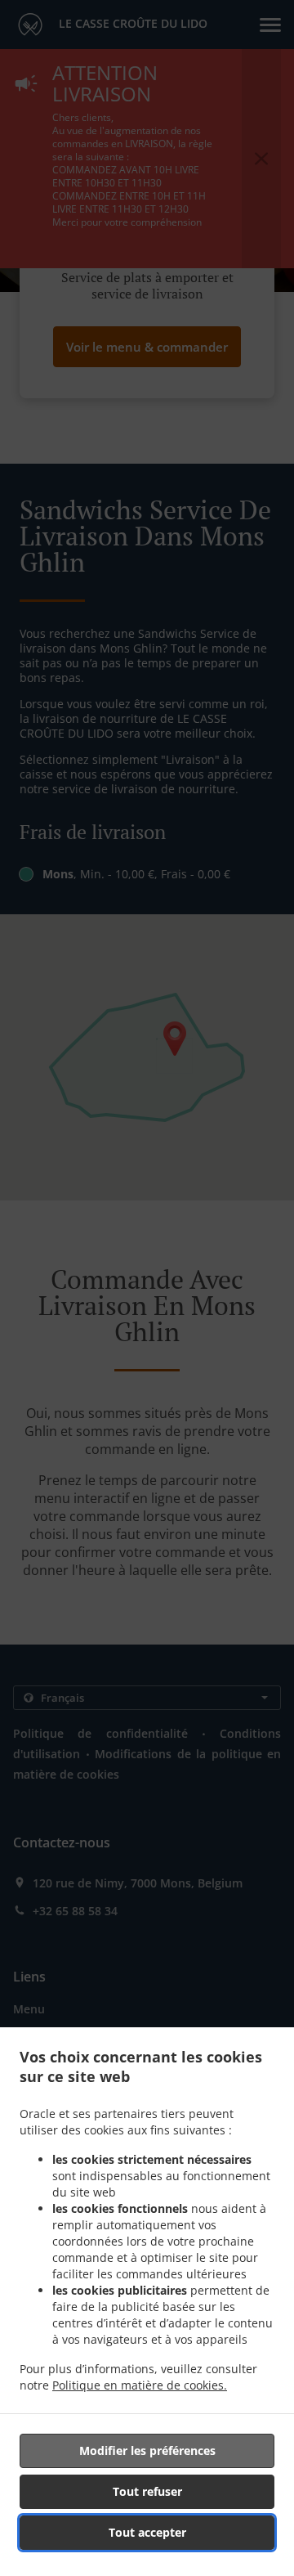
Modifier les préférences (147, 2450)
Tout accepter (147, 2532)
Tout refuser (147, 2491)
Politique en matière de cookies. (140, 2385)
